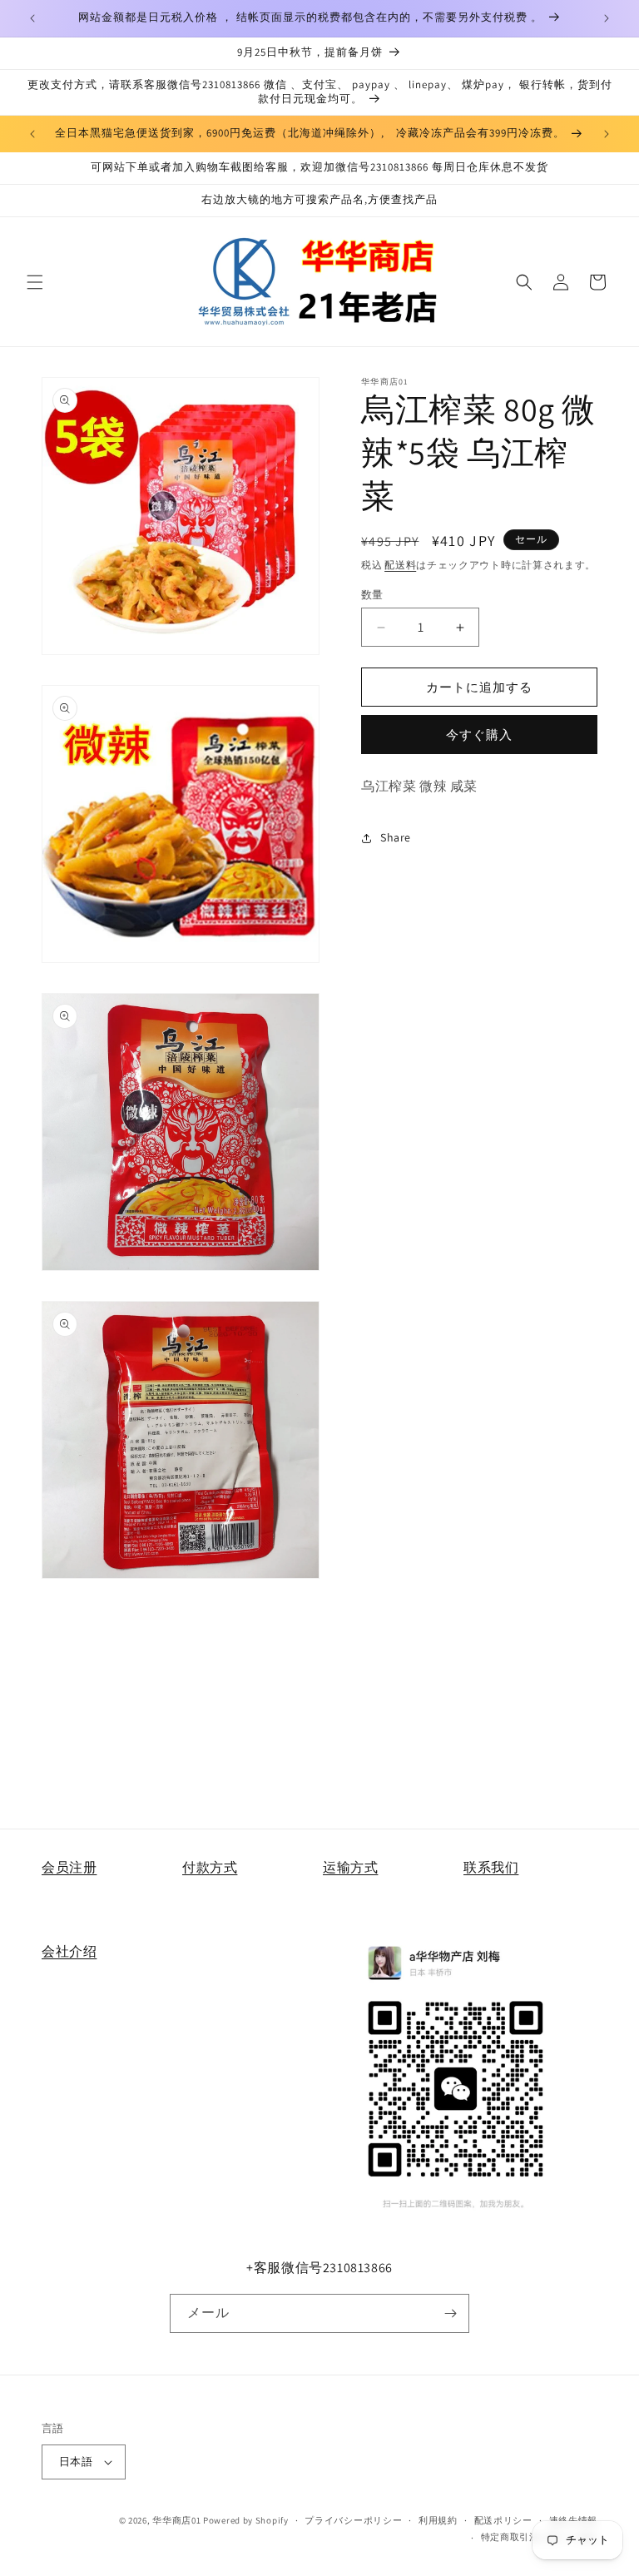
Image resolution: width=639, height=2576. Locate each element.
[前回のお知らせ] (32, 18)
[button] (35, 282)
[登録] (450, 2313)
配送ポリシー (503, 2520)
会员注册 (69, 1867)
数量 (372, 595)
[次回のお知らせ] (607, 18)
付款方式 (210, 1867)
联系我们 (491, 1867)
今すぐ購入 (479, 735)
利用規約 (438, 2520)
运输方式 (350, 1867)
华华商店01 (176, 2520)
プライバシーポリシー (353, 2520)
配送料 (400, 565)
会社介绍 (69, 1951)
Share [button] (396, 837)
